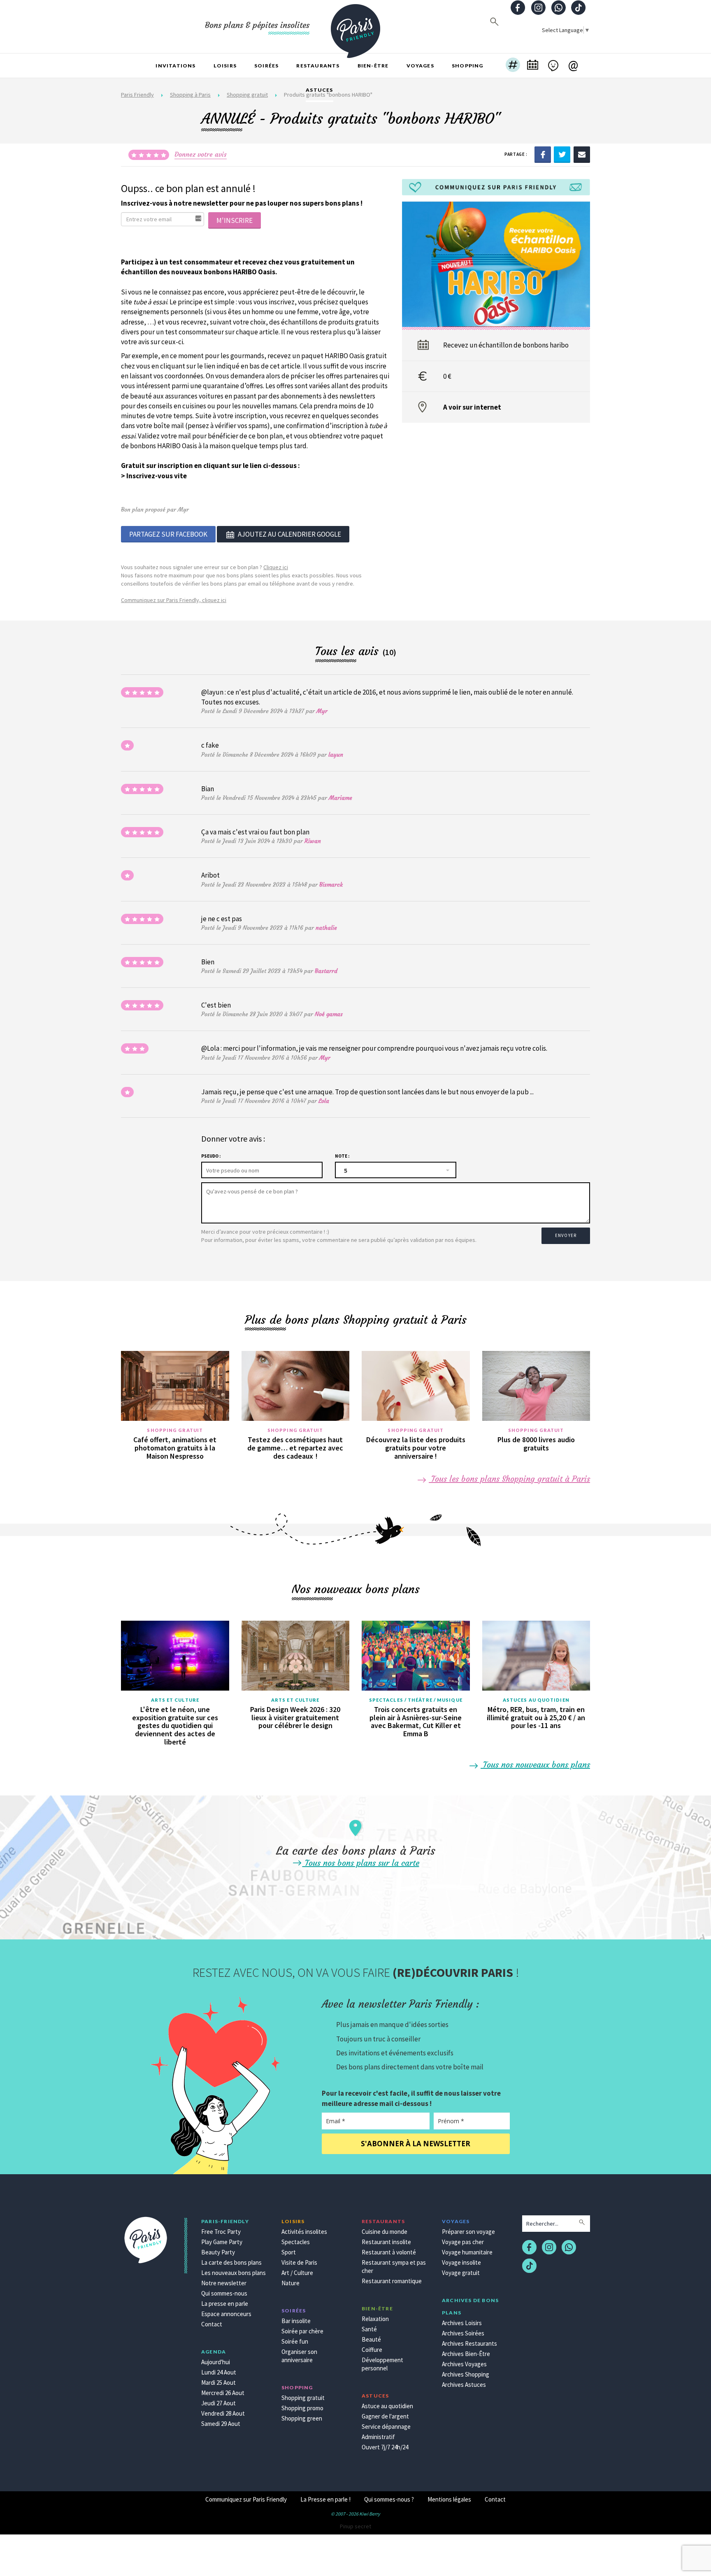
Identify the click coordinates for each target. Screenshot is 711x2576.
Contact (212, 2324)
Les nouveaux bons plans (234, 2273)
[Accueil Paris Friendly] (355, 26)
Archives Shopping (466, 2374)
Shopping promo (302, 2408)
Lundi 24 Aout (219, 2372)
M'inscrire (235, 220)
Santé (369, 2329)
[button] (513, 66)
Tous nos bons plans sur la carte (361, 1863)
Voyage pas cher (463, 2242)
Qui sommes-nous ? (389, 2499)
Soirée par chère (302, 2331)
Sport (289, 2252)
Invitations (175, 66)
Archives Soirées (463, 2333)
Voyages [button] (420, 66)
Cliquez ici (276, 567)
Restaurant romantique (392, 2281)
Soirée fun (295, 2341)
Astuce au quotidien (387, 2406)
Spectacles (296, 2242)
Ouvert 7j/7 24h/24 (385, 2447)
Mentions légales (449, 2499)
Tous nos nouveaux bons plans (535, 1764)
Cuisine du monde (385, 2232)
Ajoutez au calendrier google (289, 534)
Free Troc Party (221, 2232)
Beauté (371, 2339)
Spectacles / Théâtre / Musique (416, 1700)
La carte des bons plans (231, 2262)
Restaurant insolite (386, 2242)
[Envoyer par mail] (582, 154)
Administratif (378, 2437)
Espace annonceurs (226, 2314)
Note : (342, 1156)
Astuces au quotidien (536, 1700)
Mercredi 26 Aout (223, 2393)
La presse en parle (225, 2304)
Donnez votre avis (201, 154)
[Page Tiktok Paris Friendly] (579, 8)
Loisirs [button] (225, 66)
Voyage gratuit (461, 2273)
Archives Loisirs (462, 2323)
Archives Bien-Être (466, 2354)
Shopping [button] (468, 66)
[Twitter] (562, 154)
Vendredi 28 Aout (223, 2413)
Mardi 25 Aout (218, 2383)
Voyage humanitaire (467, 2252)
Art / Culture (297, 2273)
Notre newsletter (224, 2283)
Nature (290, 2283)
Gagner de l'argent (385, 2416)
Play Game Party (222, 2242)
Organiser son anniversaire (299, 2356)
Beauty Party (218, 2252)
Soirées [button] (266, 66)
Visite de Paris (299, 2262)
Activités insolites (304, 2232)
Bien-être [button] (373, 66)
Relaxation (375, 2319)
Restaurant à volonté (389, 2252)
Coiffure (372, 2350)
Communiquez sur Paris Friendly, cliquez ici (174, 600)
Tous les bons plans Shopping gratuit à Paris (509, 1479)
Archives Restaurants (469, 2343)
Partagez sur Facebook (168, 534)
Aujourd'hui (216, 2362)
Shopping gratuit (175, 1430)
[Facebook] (543, 154)
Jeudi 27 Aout (218, 2403)
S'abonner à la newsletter (416, 2144)
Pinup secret (355, 2526)
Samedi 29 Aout (221, 2424)
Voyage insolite (461, 2262)
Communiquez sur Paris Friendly (246, 2499)
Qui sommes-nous (224, 2293)
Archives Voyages (464, 2364)
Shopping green (302, 2418)
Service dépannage (386, 2427)
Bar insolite (296, 2321)
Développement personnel (382, 2364)
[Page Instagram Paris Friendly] (538, 8)
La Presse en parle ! (325, 2499)
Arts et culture (175, 1700)
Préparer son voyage (468, 2232)
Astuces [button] (319, 90)
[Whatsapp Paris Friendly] (558, 8)
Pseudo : (211, 1156)
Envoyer (566, 1235)
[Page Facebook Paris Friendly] (518, 8)
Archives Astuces (464, 2385)
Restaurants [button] (318, 66)
